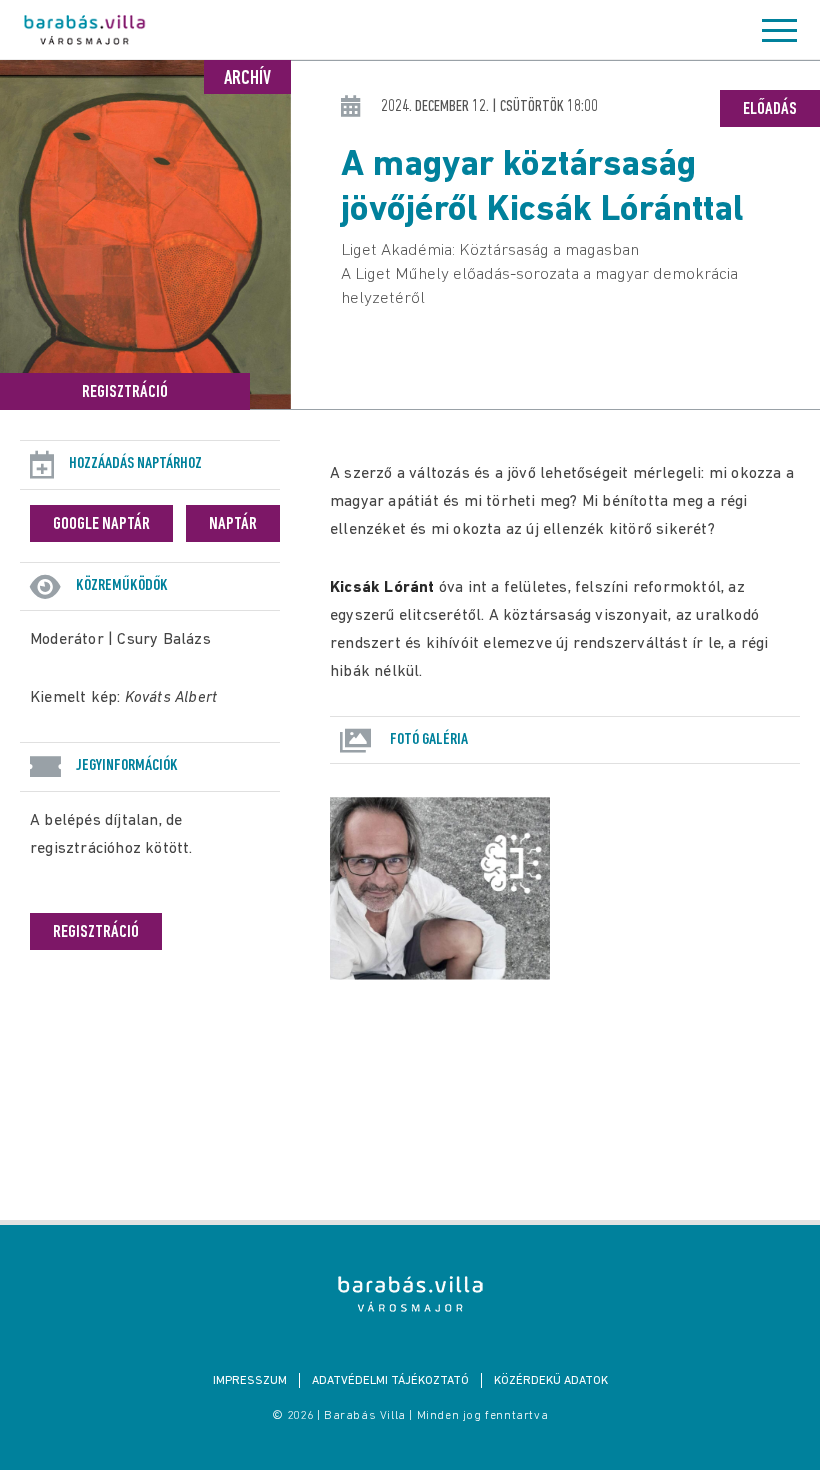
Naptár (233, 525)
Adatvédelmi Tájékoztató (390, 1381)
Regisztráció (125, 393)
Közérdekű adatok (551, 1381)
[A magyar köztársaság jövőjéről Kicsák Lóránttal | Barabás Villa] (410, 1294)
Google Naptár (101, 525)
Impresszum (250, 1381)
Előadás (770, 110)
